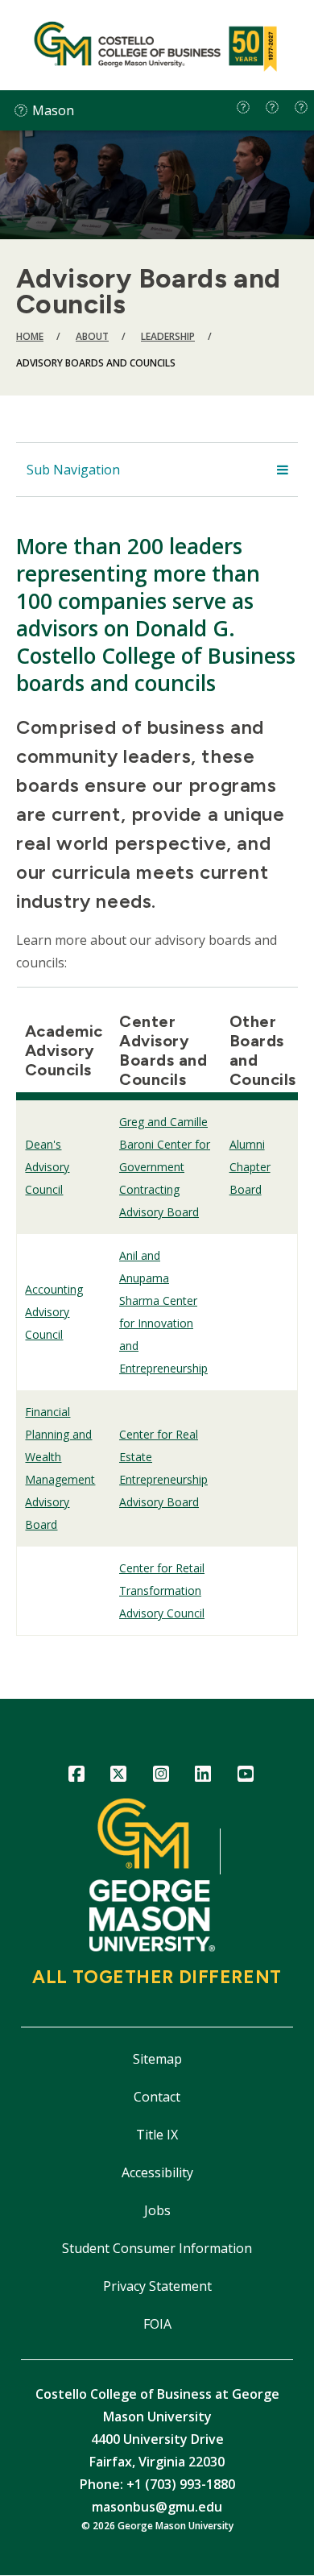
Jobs (157, 2210)
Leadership (168, 336)
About (92, 336)
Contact (157, 2097)
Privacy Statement (157, 2286)
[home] (243, 107)
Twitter (119, 1777)
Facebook (76, 1777)
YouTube (245, 1777)
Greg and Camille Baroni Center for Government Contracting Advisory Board (165, 1167)
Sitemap (157, 2059)
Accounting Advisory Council (54, 1312)
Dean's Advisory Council (47, 1167)
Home (30, 336)
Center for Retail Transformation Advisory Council (162, 1590)
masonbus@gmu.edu (157, 2507)
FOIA (157, 2324)
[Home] (157, 45)
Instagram (161, 1777)
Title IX (157, 2135)
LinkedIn (203, 1777)
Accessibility (157, 2172)
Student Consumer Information (157, 2248)
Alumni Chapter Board (250, 1167)
